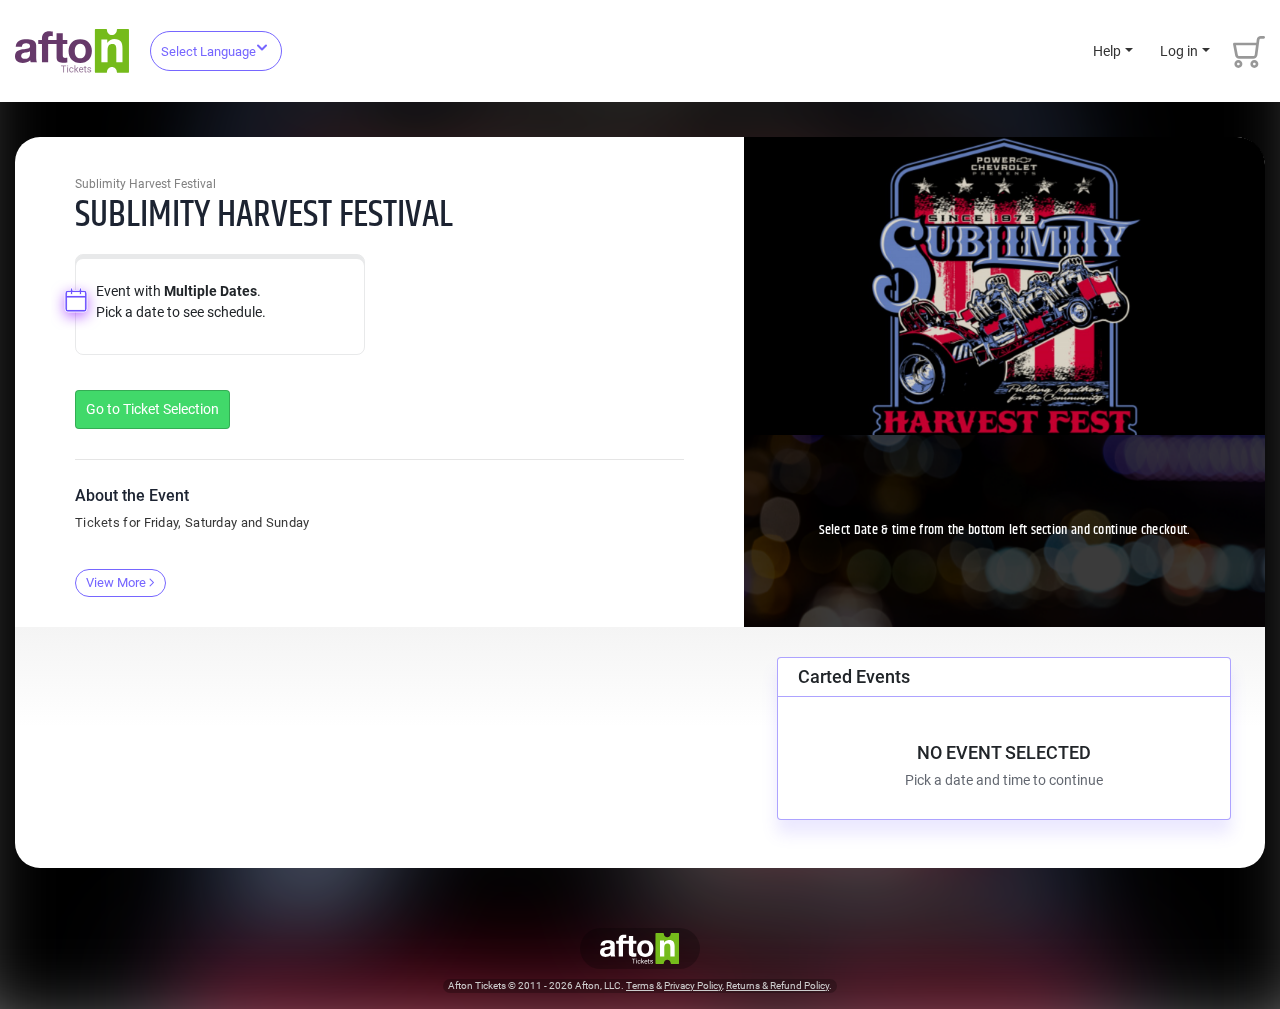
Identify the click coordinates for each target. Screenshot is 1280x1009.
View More (116, 582)
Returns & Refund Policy (777, 985)
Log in (1179, 51)
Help (1107, 51)
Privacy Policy (693, 985)
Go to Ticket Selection (152, 409)
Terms (640, 985)
